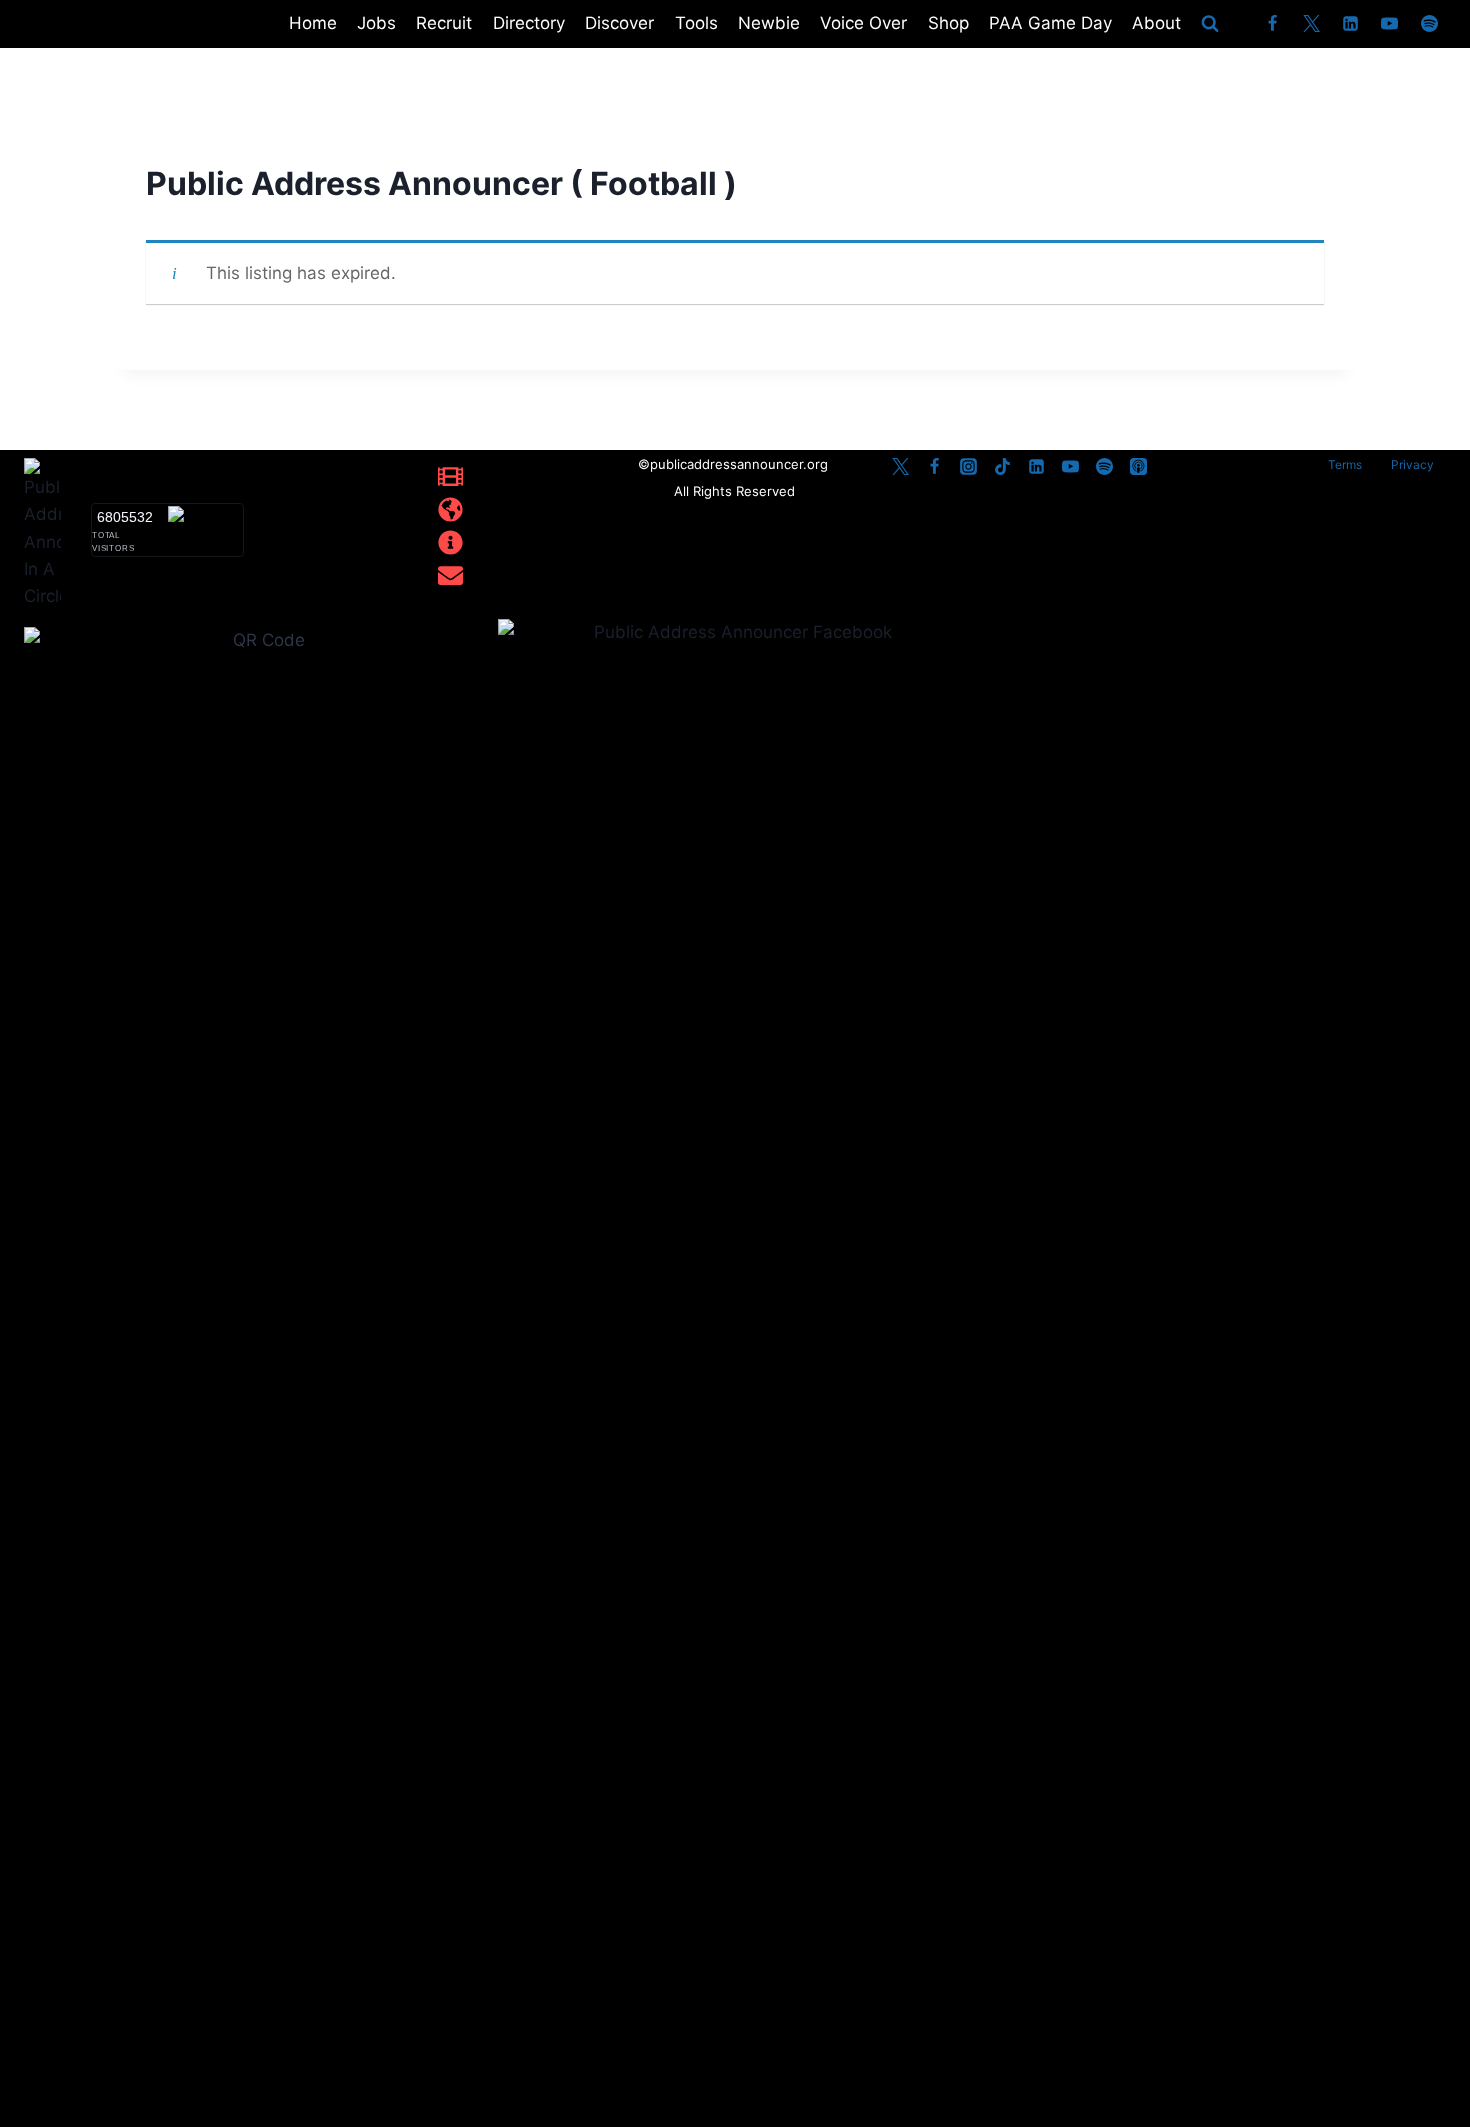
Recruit (444, 23)
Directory (529, 23)
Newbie (769, 23)
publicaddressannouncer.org (741, 464)
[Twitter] (1312, 24)
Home (313, 23)
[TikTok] (1002, 467)
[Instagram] (968, 467)
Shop (948, 23)
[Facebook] (1273, 24)
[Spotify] (1429, 24)
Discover (619, 23)
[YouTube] (1390, 24)
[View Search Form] (1210, 24)
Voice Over (863, 23)
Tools (696, 23)
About (1156, 23)
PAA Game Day (1050, 23)
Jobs (376, 23)
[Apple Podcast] (1138, 467)
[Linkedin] (1351, 24)
